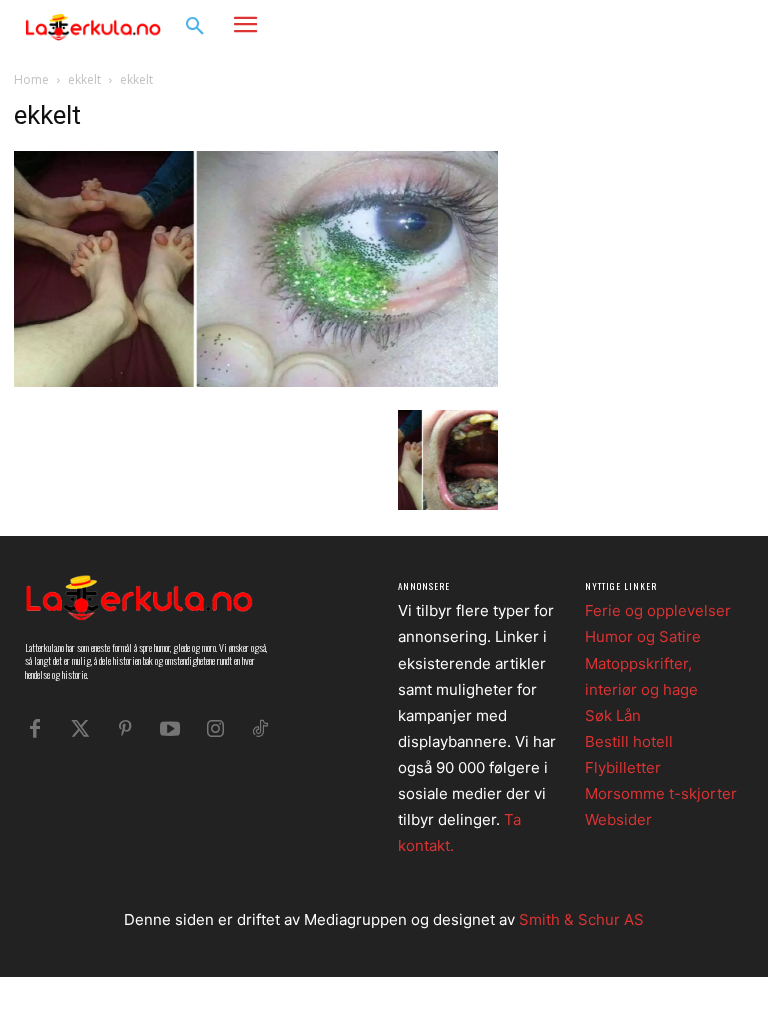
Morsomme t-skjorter (661, 793)
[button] (195, 27)
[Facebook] (663, 25)
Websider (618, 819)
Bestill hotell (629, 741)
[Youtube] (170, 729)
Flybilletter (623, 767)
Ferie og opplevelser (658, 610)
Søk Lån (613, 715)
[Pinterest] (125, 729)
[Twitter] (80, 729)
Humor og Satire (643, 636)
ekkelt (84, 79)
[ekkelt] (256, 381)
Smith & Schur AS (581, 919)
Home (31, 79)
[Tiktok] (260, 729)
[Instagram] (693, 25)
